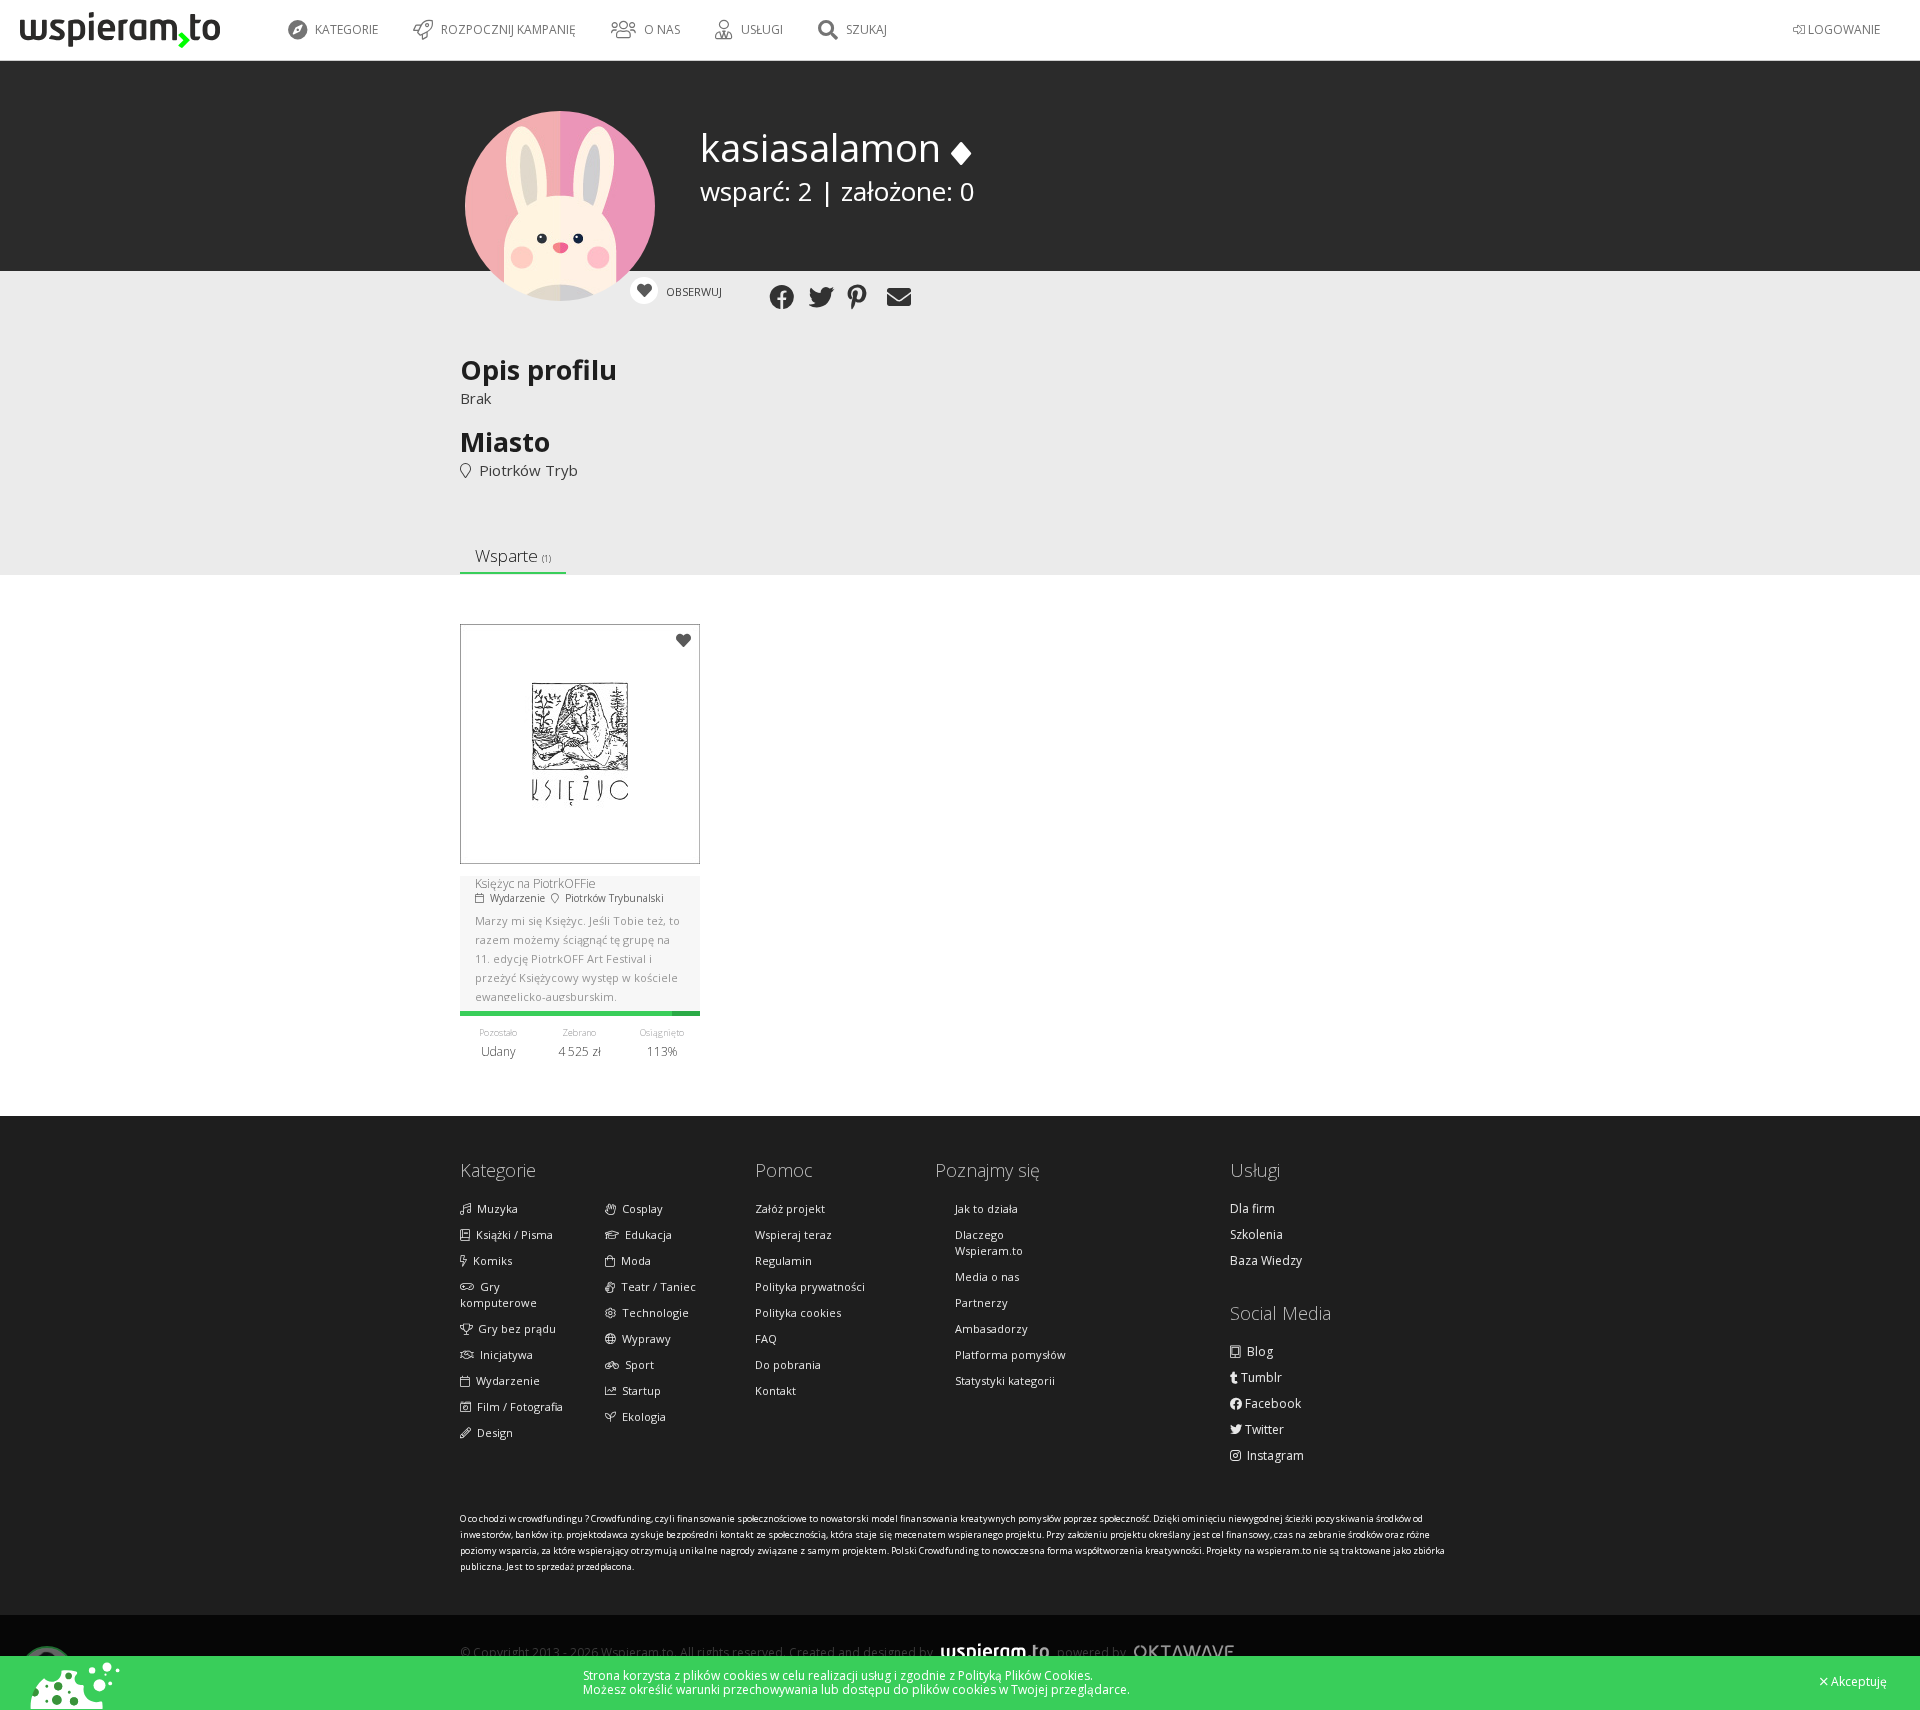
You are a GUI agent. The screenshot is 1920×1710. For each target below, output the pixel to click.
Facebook (1271, 1404)
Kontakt (775, 1390)
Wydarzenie (505, 1380)
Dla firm (1252, 1209)
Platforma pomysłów (1010, 1354)
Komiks (489, 1260)
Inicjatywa (503, 1354)
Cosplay (639, 1208)
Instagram (1272, 1456)
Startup (638, 1390)
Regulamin (783, 1260)
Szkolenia (1256, 1235)
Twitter (1263, 1430)
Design (492, 1432)
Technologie (652, 1312)
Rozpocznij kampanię (507, 29)
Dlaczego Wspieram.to (989, 1242)
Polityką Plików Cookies (1024, 1675)
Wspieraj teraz (793, 1234)
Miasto (505, 441)
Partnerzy (981, 1302)
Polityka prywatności (810, 1286)
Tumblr (1260, 1378)
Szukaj (865, 29)
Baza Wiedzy (1266, 1261)
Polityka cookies (798, 1312)
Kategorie (345, 29)
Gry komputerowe (498, 1294)
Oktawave (1184, 1651)
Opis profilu (538, 369)
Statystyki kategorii (1005, 1380)
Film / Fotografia (517, 1406)
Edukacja (645, 1234)
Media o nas (987, 1276)
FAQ (766, 1338)
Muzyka (494, 1208)
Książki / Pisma (511, 1234)
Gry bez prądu (514, 1328)
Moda (633, 1260)
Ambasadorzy (991, 1328)
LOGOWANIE (1842, 29)
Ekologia (641, 1416)
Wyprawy (643, 1338)
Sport (636, 1364)
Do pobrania (788, 1364)
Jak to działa (986, 1208)
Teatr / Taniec (655, 1286)
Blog (1257, 1352)
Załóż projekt (790, 1208)
